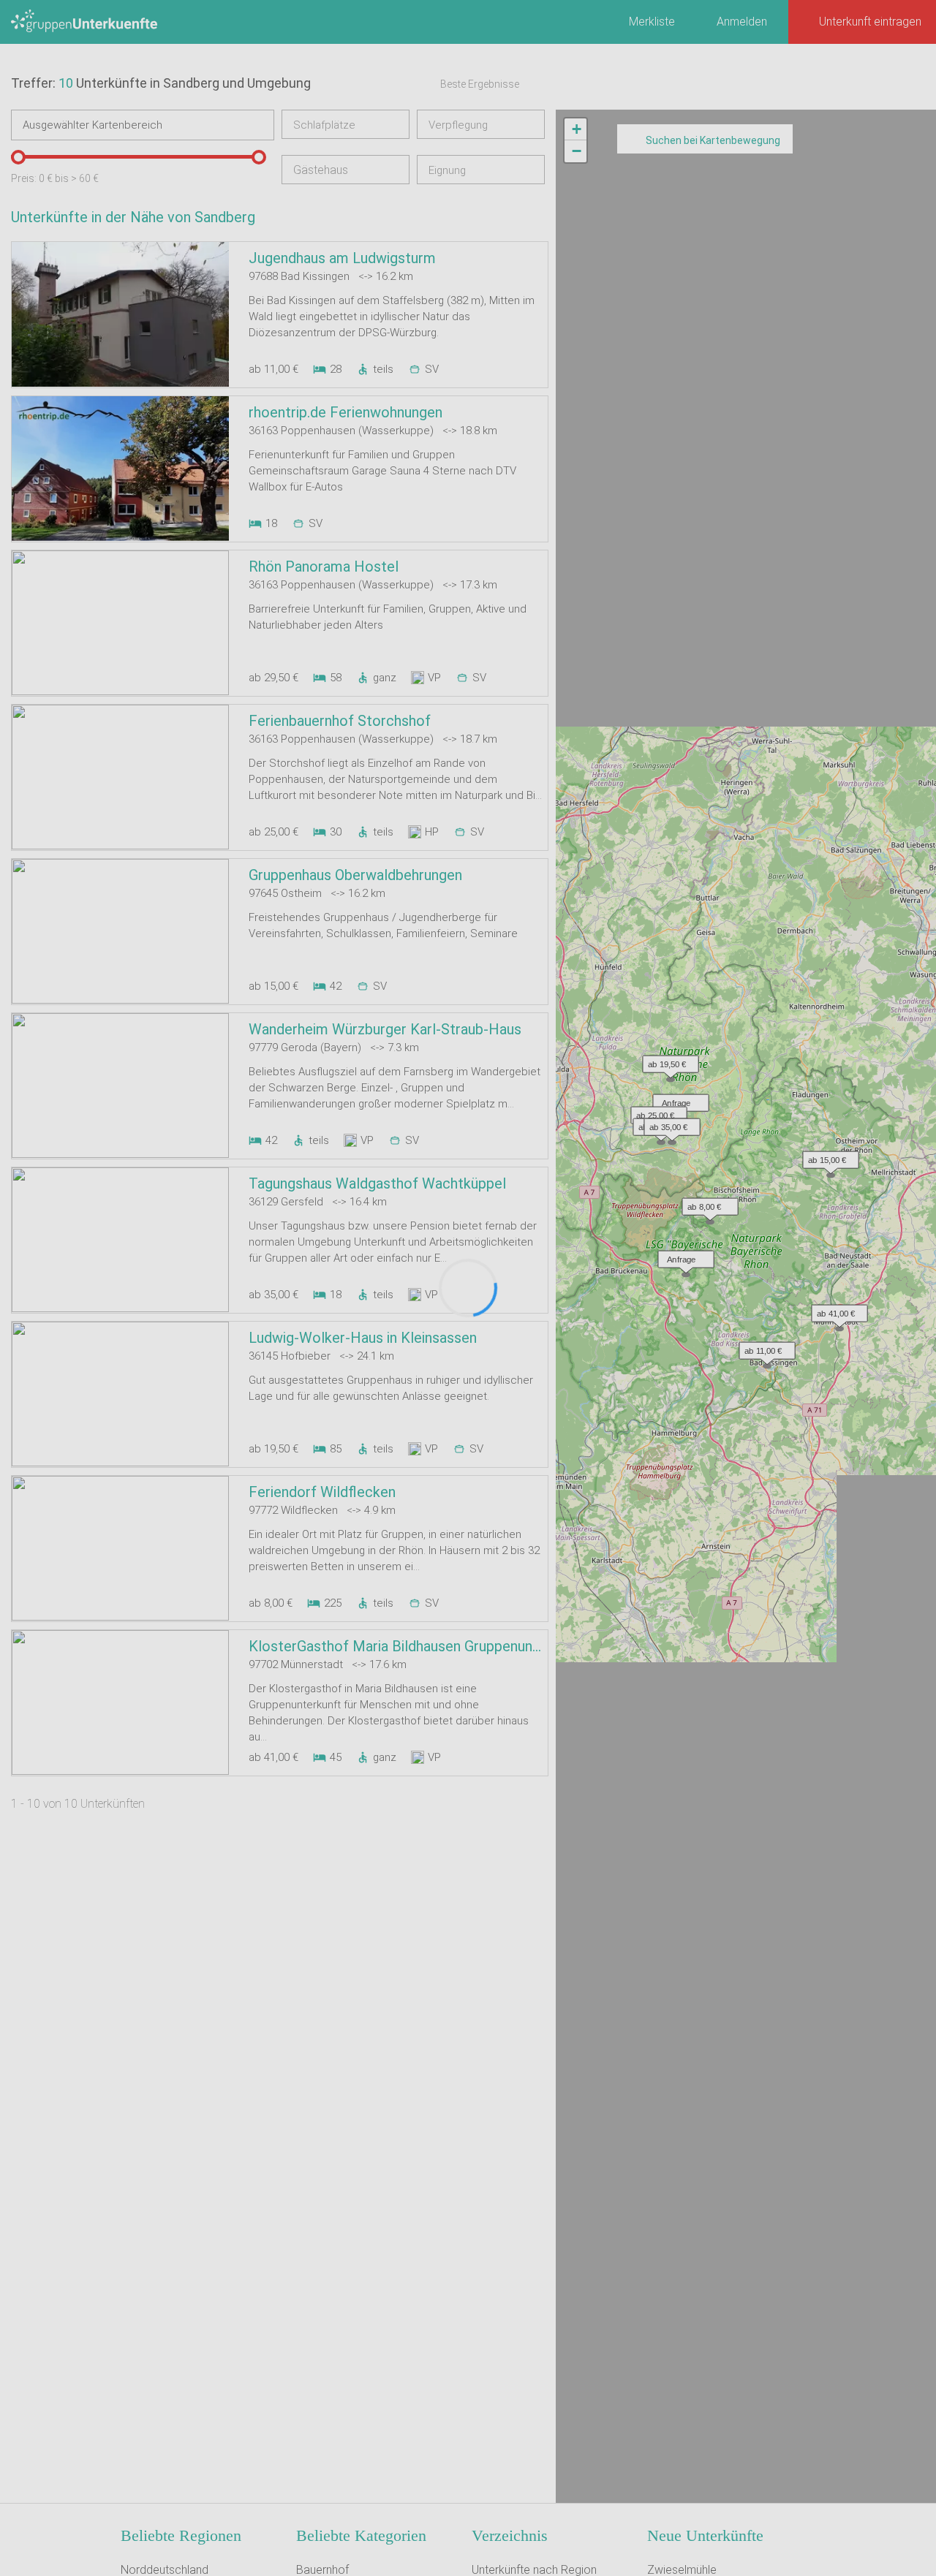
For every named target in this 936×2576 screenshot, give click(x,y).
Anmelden (742, 22)
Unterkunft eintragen (870, 22)
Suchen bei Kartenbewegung (713, 140)
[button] (763, 1347)
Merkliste (652, 22)
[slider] (18, 157)
